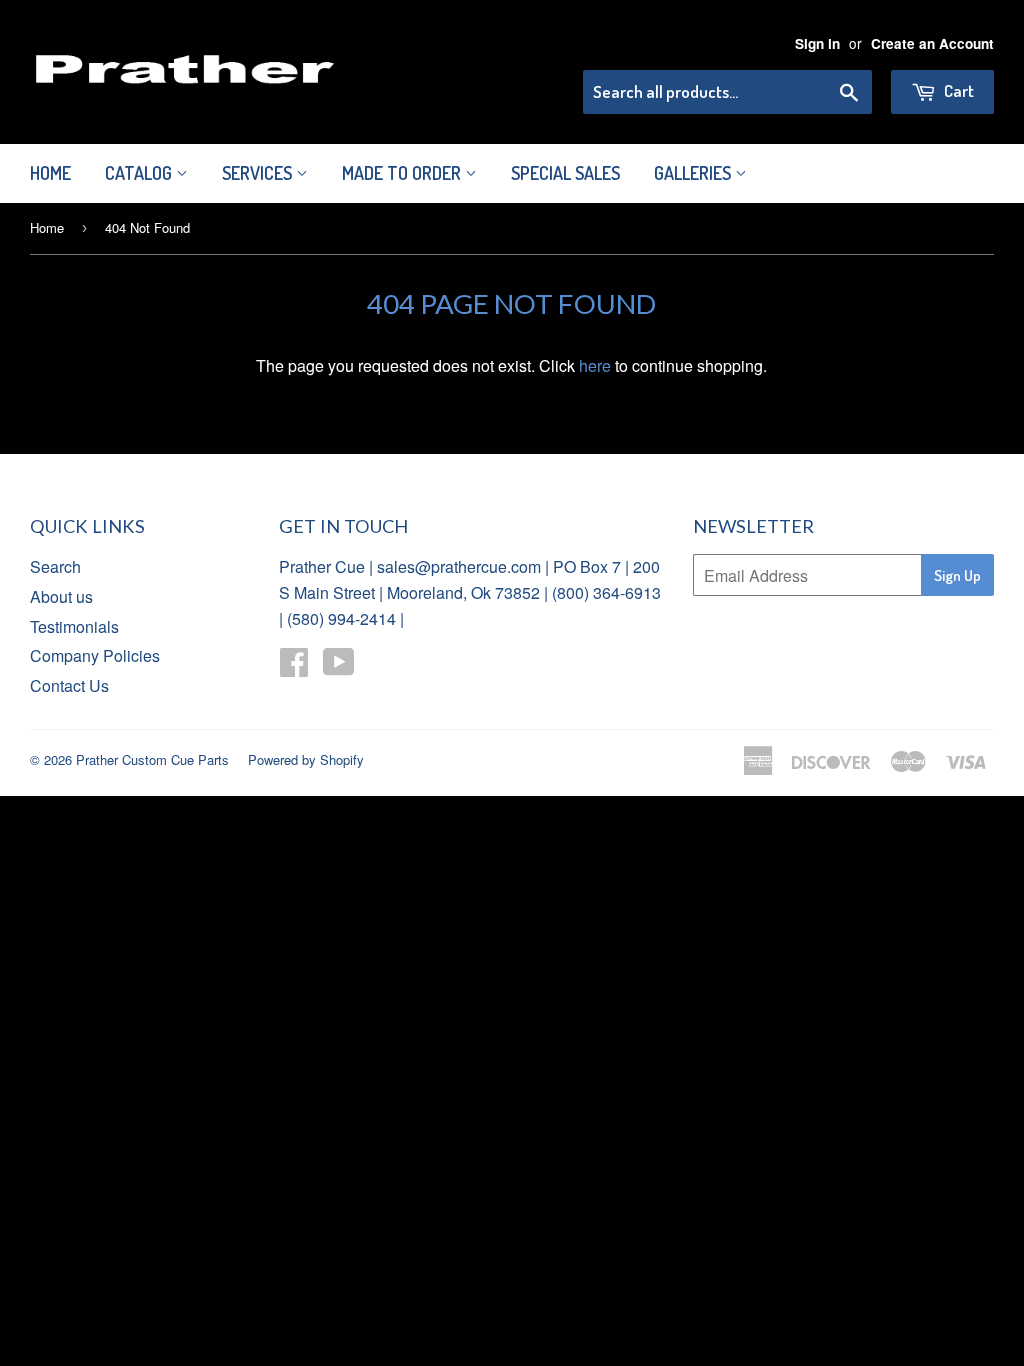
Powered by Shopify (306, 759)
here (595, 365)
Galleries (694, 173)
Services (259, 173)
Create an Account (932, 43)
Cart (957, 90)
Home (50, 173)
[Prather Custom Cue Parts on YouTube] (339, 667)
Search (55, 566)
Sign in (817, 43)
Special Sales (565, 173)
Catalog (140, 173)
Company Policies (95, 655)
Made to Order (403, 173)
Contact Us (69, 685)
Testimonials (74, 626)
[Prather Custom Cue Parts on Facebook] (294, 667)
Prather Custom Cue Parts (152, 759)
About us (61, 596)
